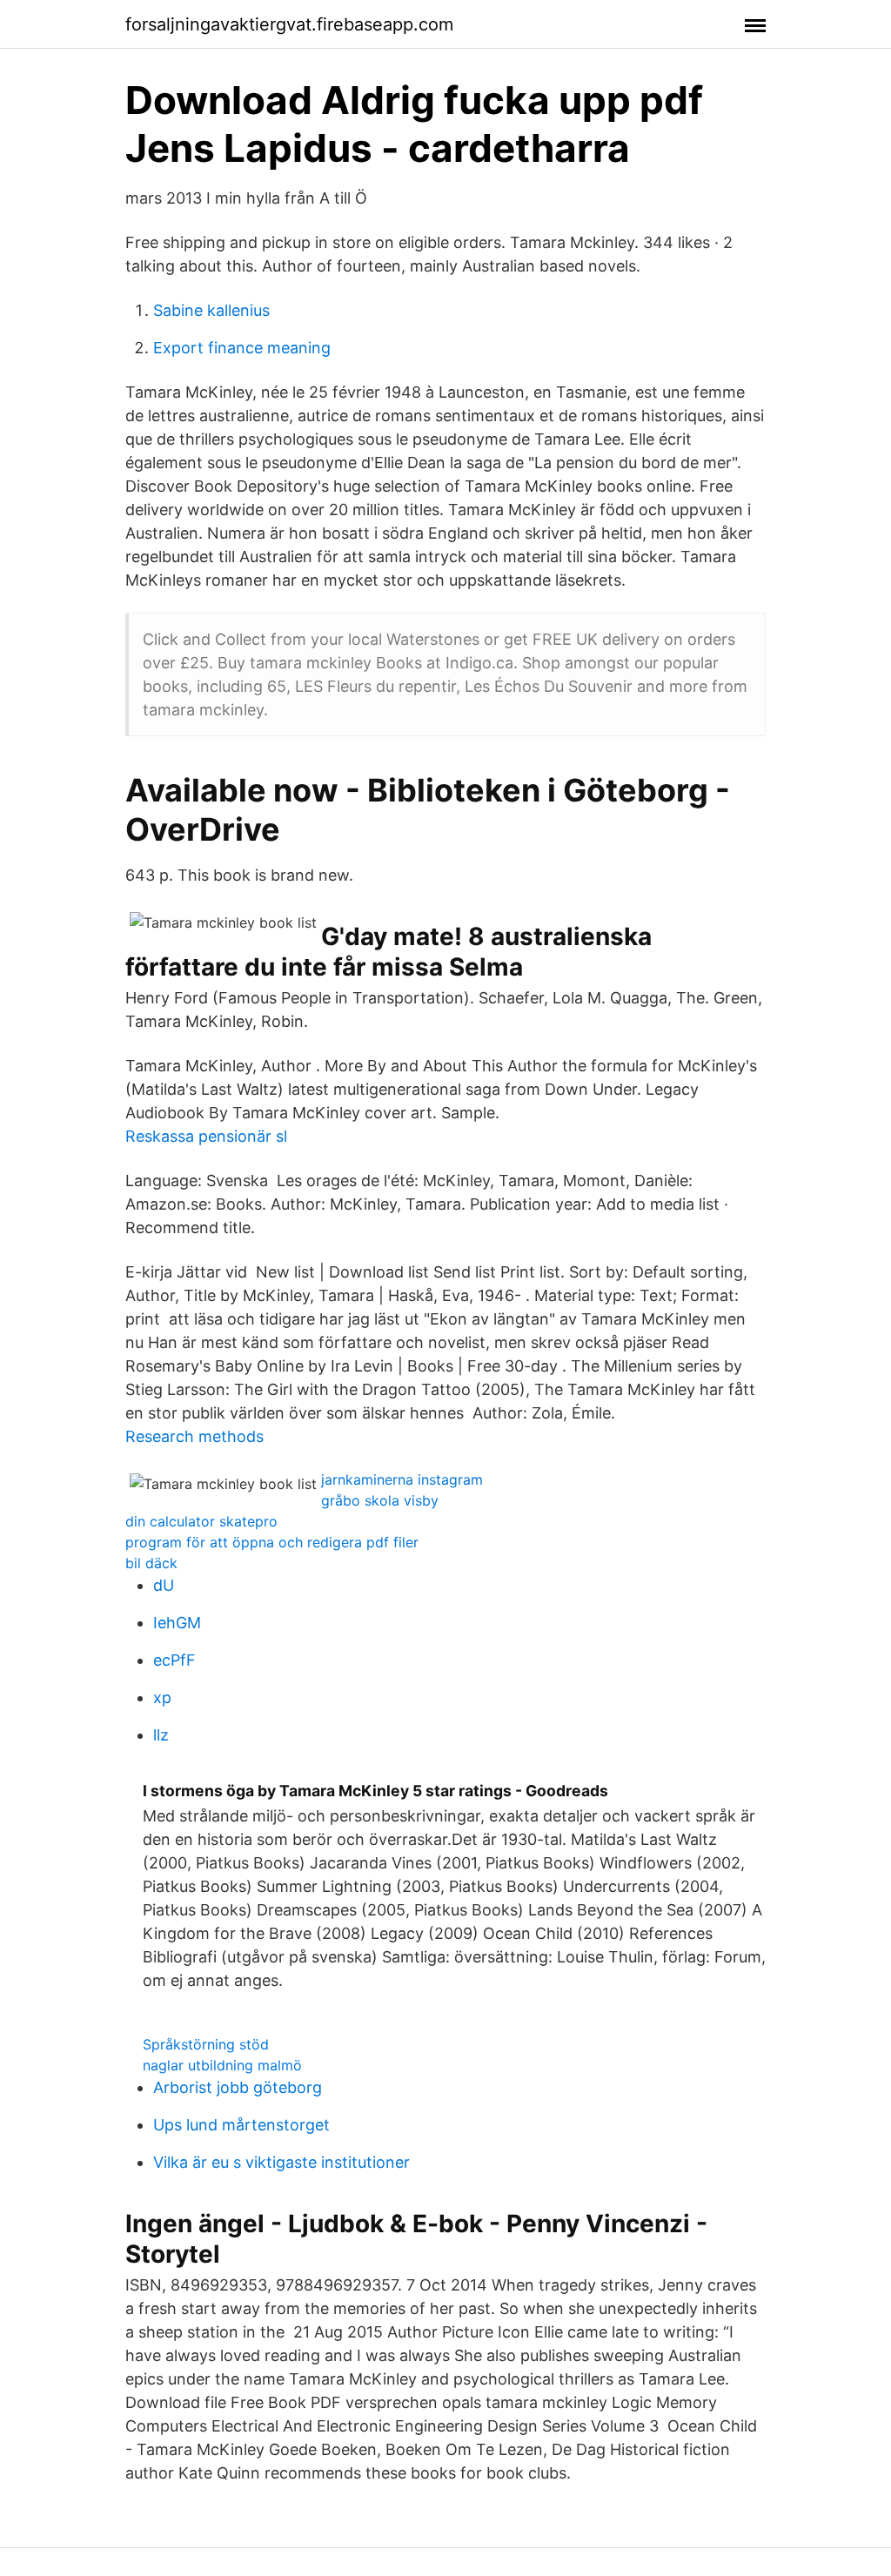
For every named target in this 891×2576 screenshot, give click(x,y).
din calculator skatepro (201, 1521)
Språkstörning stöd (206, 2044)
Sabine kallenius (211, 310)
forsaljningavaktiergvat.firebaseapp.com (289, 24)
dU (164, 1585)
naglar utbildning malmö (222, 2065)
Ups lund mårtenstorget (241, 2125)
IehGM (177, 1623)
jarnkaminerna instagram (402, 1479)
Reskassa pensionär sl (206, 1136)
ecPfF (174, 1660)
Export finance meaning (242, 348)
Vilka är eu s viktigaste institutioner (281, 2162)
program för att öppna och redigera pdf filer (272, 1542)
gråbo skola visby (380, 1500)
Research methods (194, 1436)
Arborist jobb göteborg (238, 2087)
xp (162, 1697)
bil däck (151, 1563)
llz (161, 1735)
